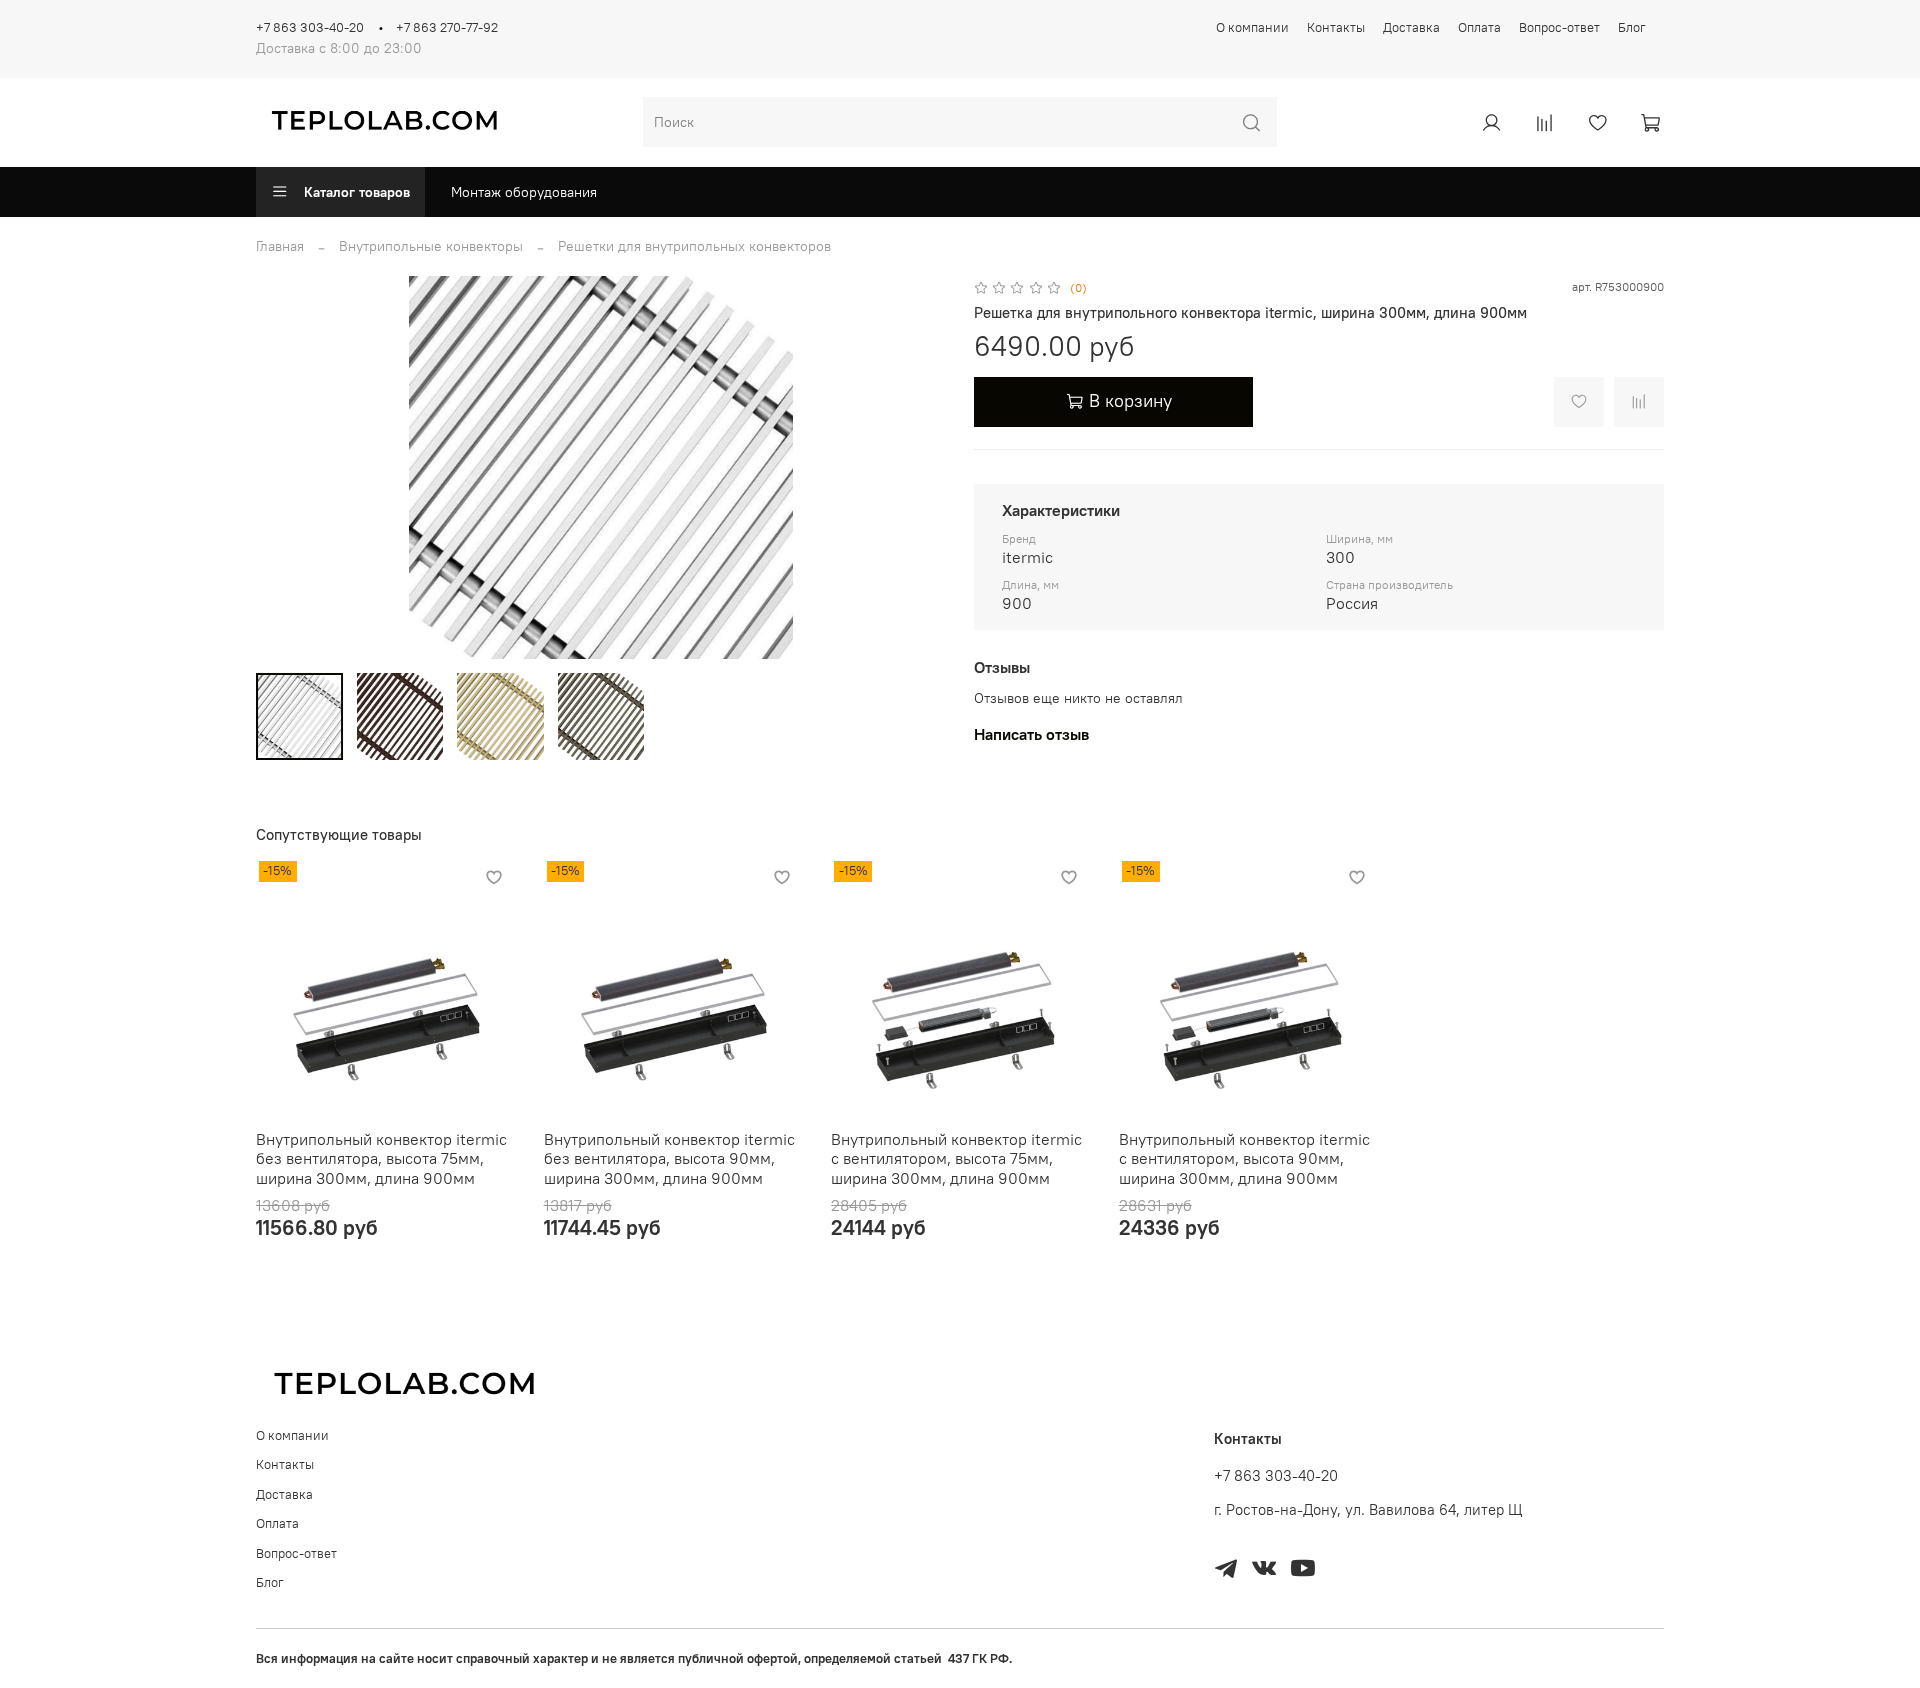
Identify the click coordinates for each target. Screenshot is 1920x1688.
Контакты (1336, 27)
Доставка (1411, 27)
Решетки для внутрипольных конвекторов (694, 246)
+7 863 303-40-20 (310, 27)
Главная (280, 246)
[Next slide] (918, 468)
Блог (1632, 27)
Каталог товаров (357, 192)
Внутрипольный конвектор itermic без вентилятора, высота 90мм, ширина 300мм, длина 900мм (669, 1158)
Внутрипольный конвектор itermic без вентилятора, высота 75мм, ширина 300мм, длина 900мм (381, 1158)
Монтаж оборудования (524, 192)
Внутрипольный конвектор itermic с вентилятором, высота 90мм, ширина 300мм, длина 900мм (1244, 1158)
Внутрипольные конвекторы (431, 246)
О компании (1252, 27)
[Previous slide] (284, 468)
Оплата (1479, 27)
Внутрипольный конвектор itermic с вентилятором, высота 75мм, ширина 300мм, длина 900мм (956, 1158)
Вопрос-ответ (1559, 27)
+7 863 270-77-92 (447, 27)
